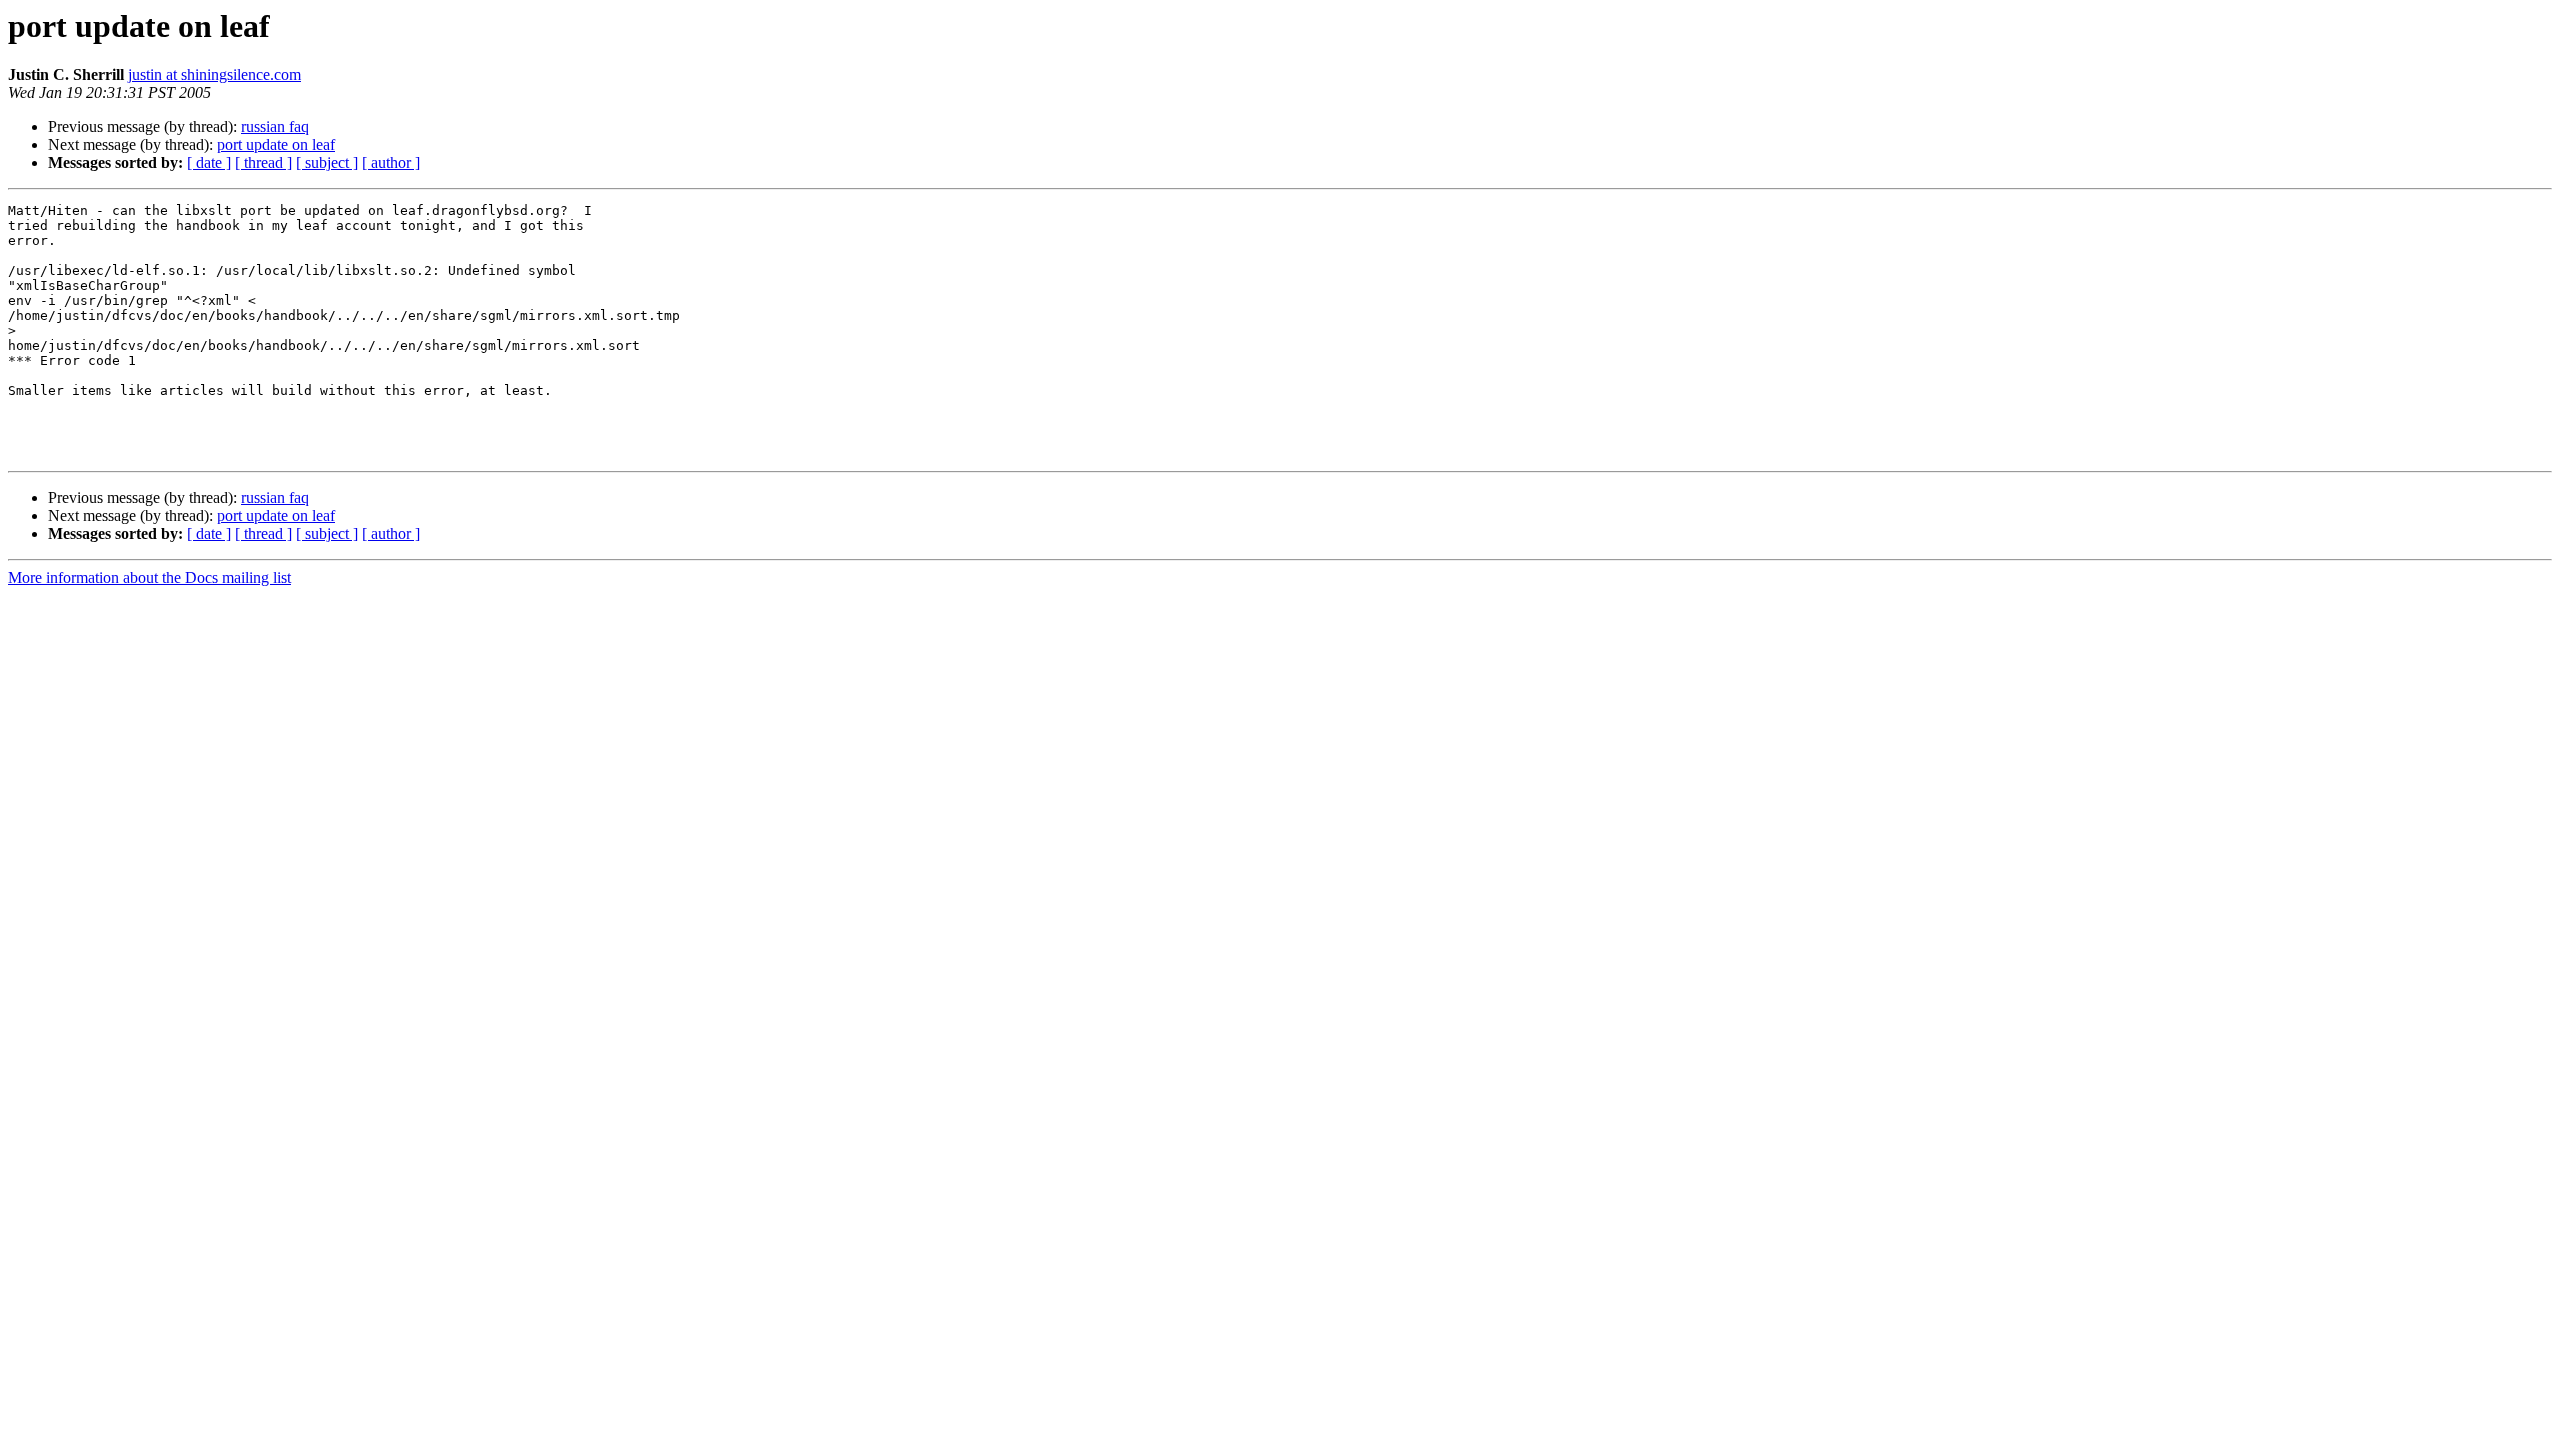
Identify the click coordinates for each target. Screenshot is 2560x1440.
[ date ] (209, 162)
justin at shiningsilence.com (214, 74)
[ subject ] (327, 162)
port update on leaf (276, 144)
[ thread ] (263, 162)
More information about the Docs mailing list (149, 577)
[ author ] (391, 162)
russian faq (275, 126)
